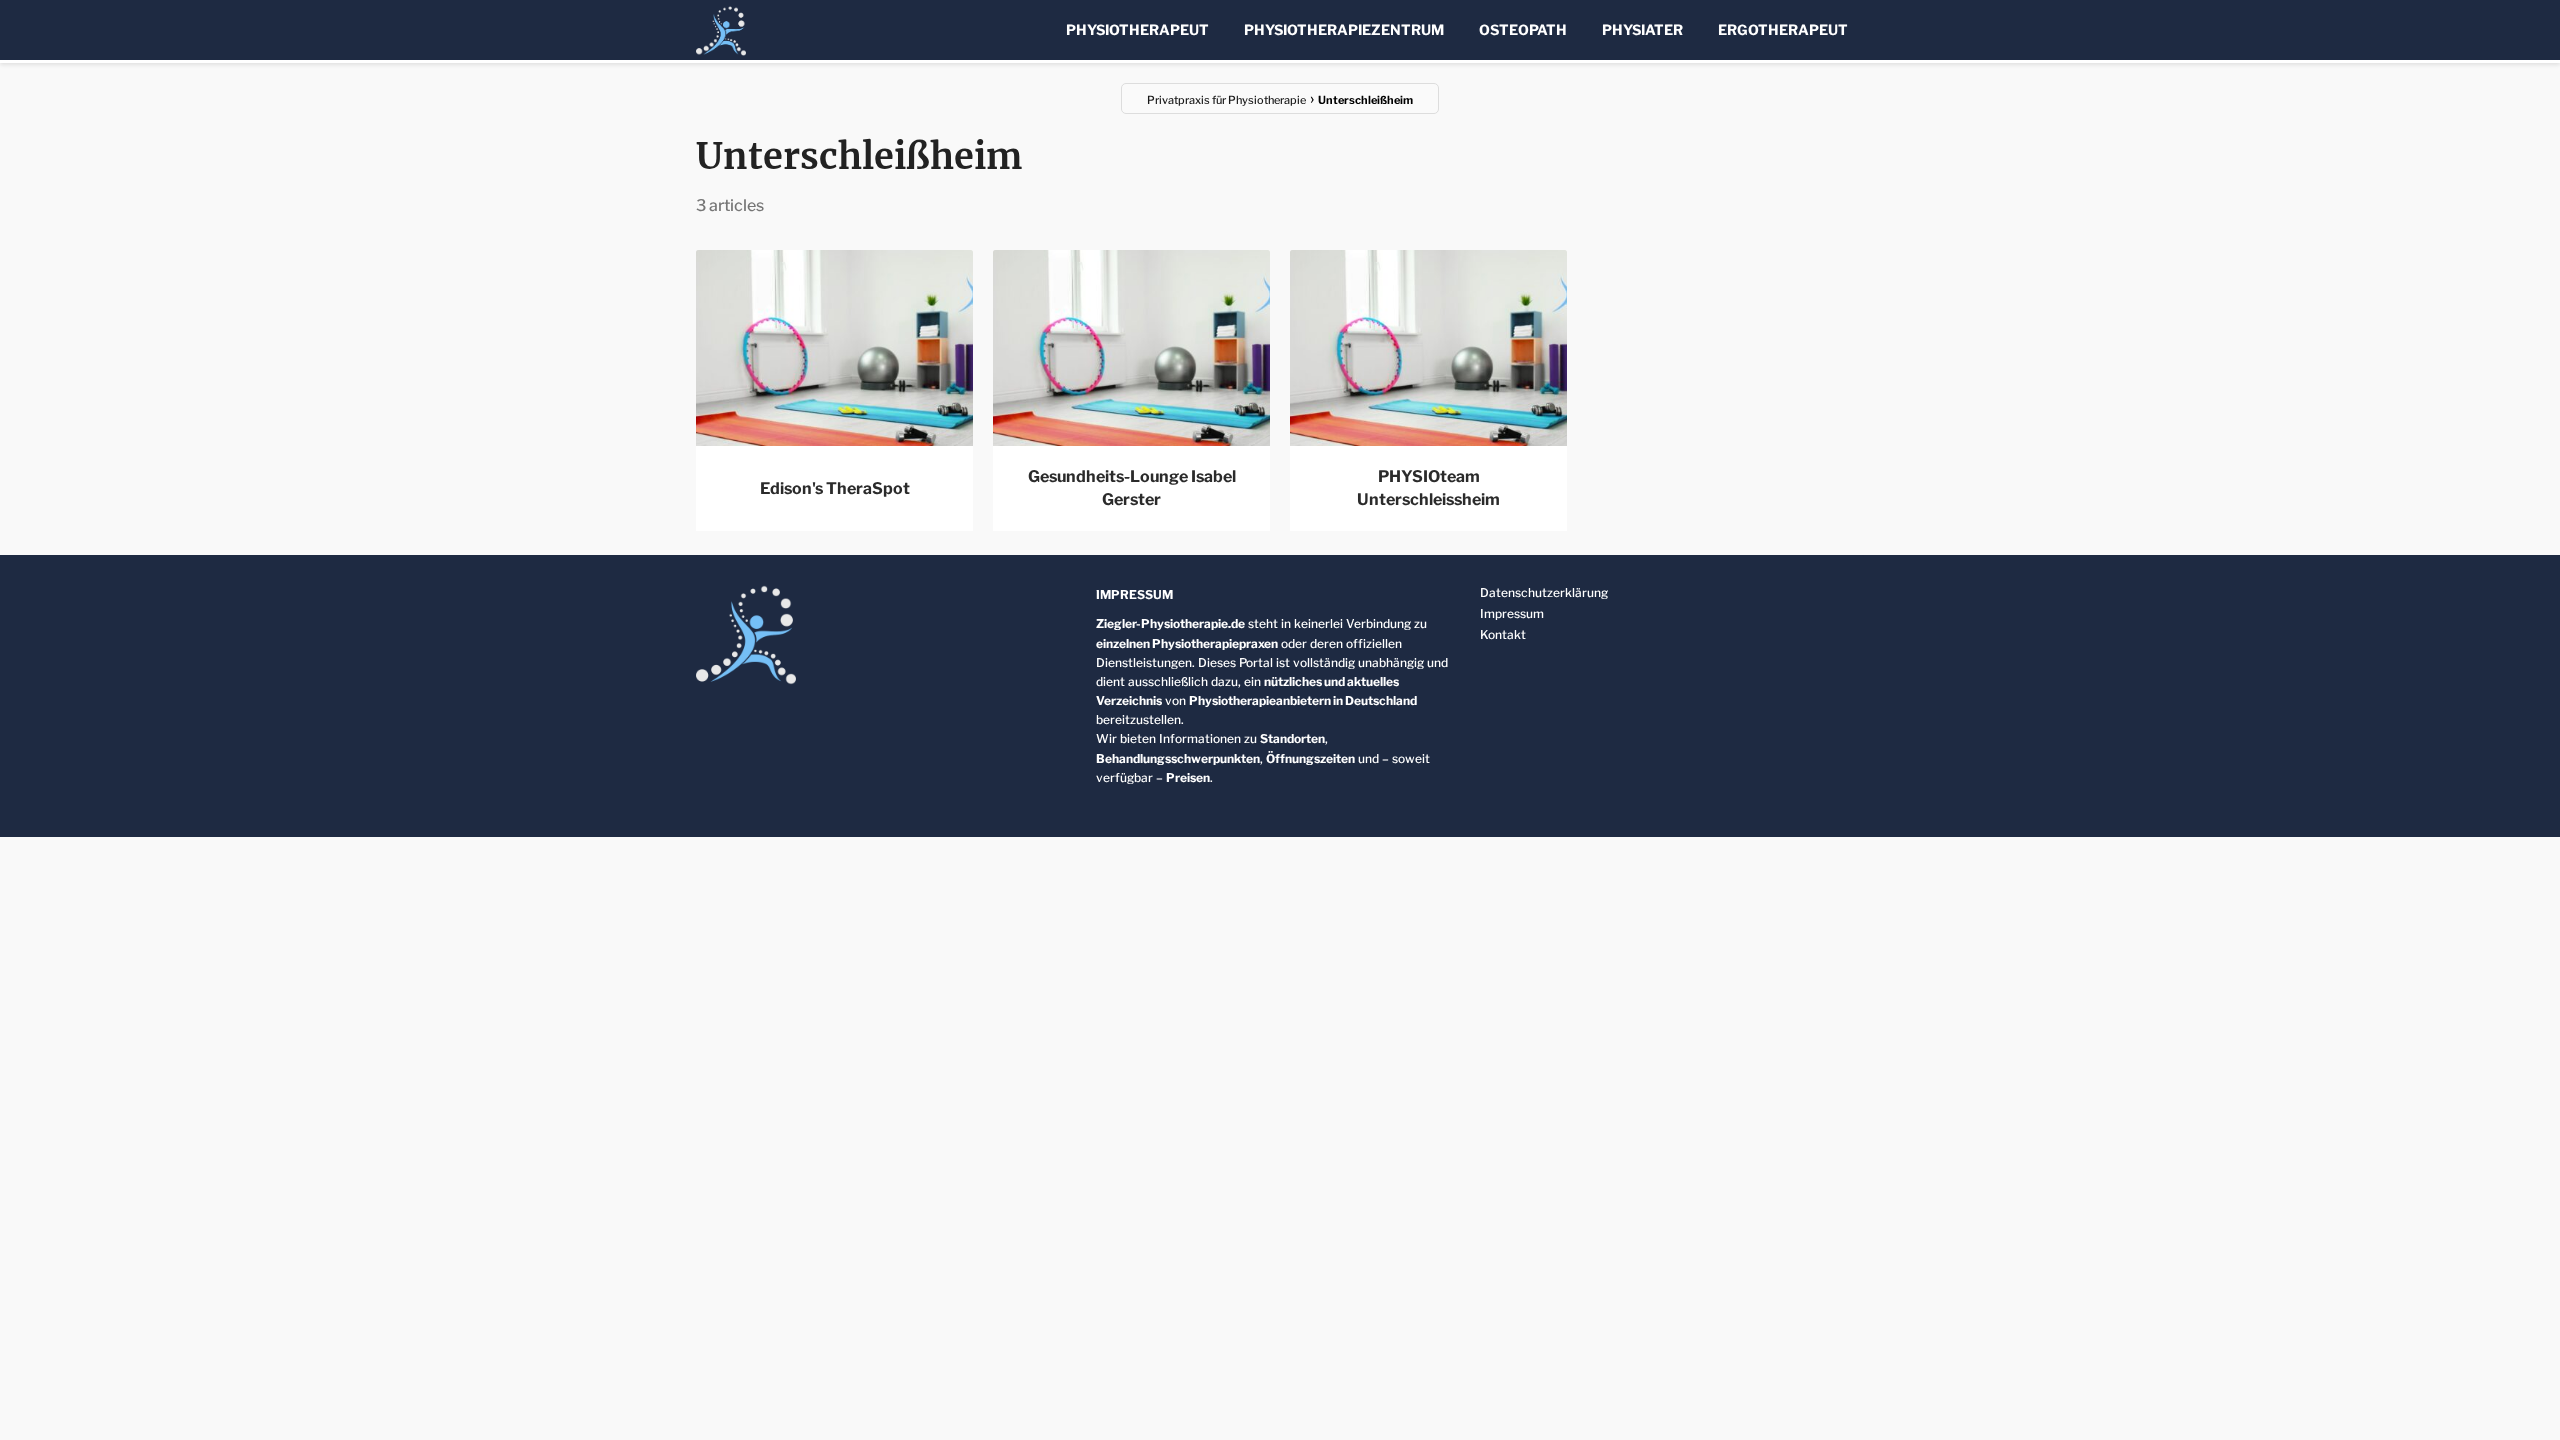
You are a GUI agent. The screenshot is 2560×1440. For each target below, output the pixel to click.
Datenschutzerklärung (1544, 592)
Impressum (1512, 613)
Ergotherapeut (1783, 29)
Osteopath (1523, 29)
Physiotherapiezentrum (1344, 29)
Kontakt (1503, 634)
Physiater (1642, 29)
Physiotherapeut (1137, 29)
